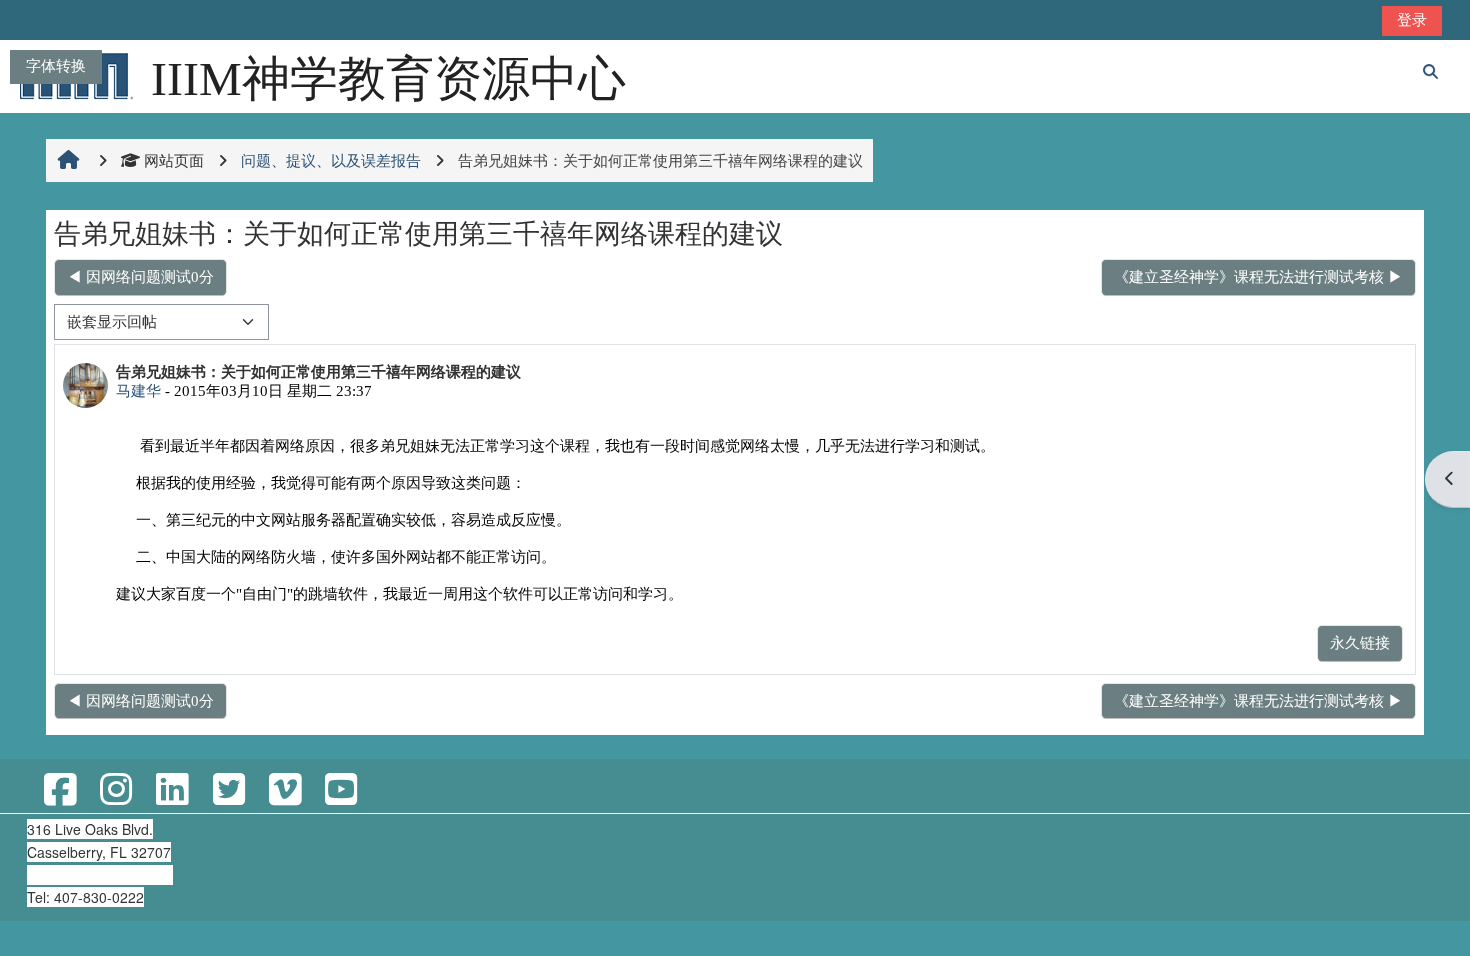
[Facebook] (60, 790)
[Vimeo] (285, 790)
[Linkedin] (172, 790)
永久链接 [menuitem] (1360, 642)
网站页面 (174, 160)
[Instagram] (116, 790)
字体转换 (56, 65)
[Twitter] (228, 790)
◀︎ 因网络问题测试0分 (140, 276)
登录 (1412, 19)
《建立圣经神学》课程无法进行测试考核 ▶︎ (1258, 276)
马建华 (138, 390)
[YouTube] (341, 790)
